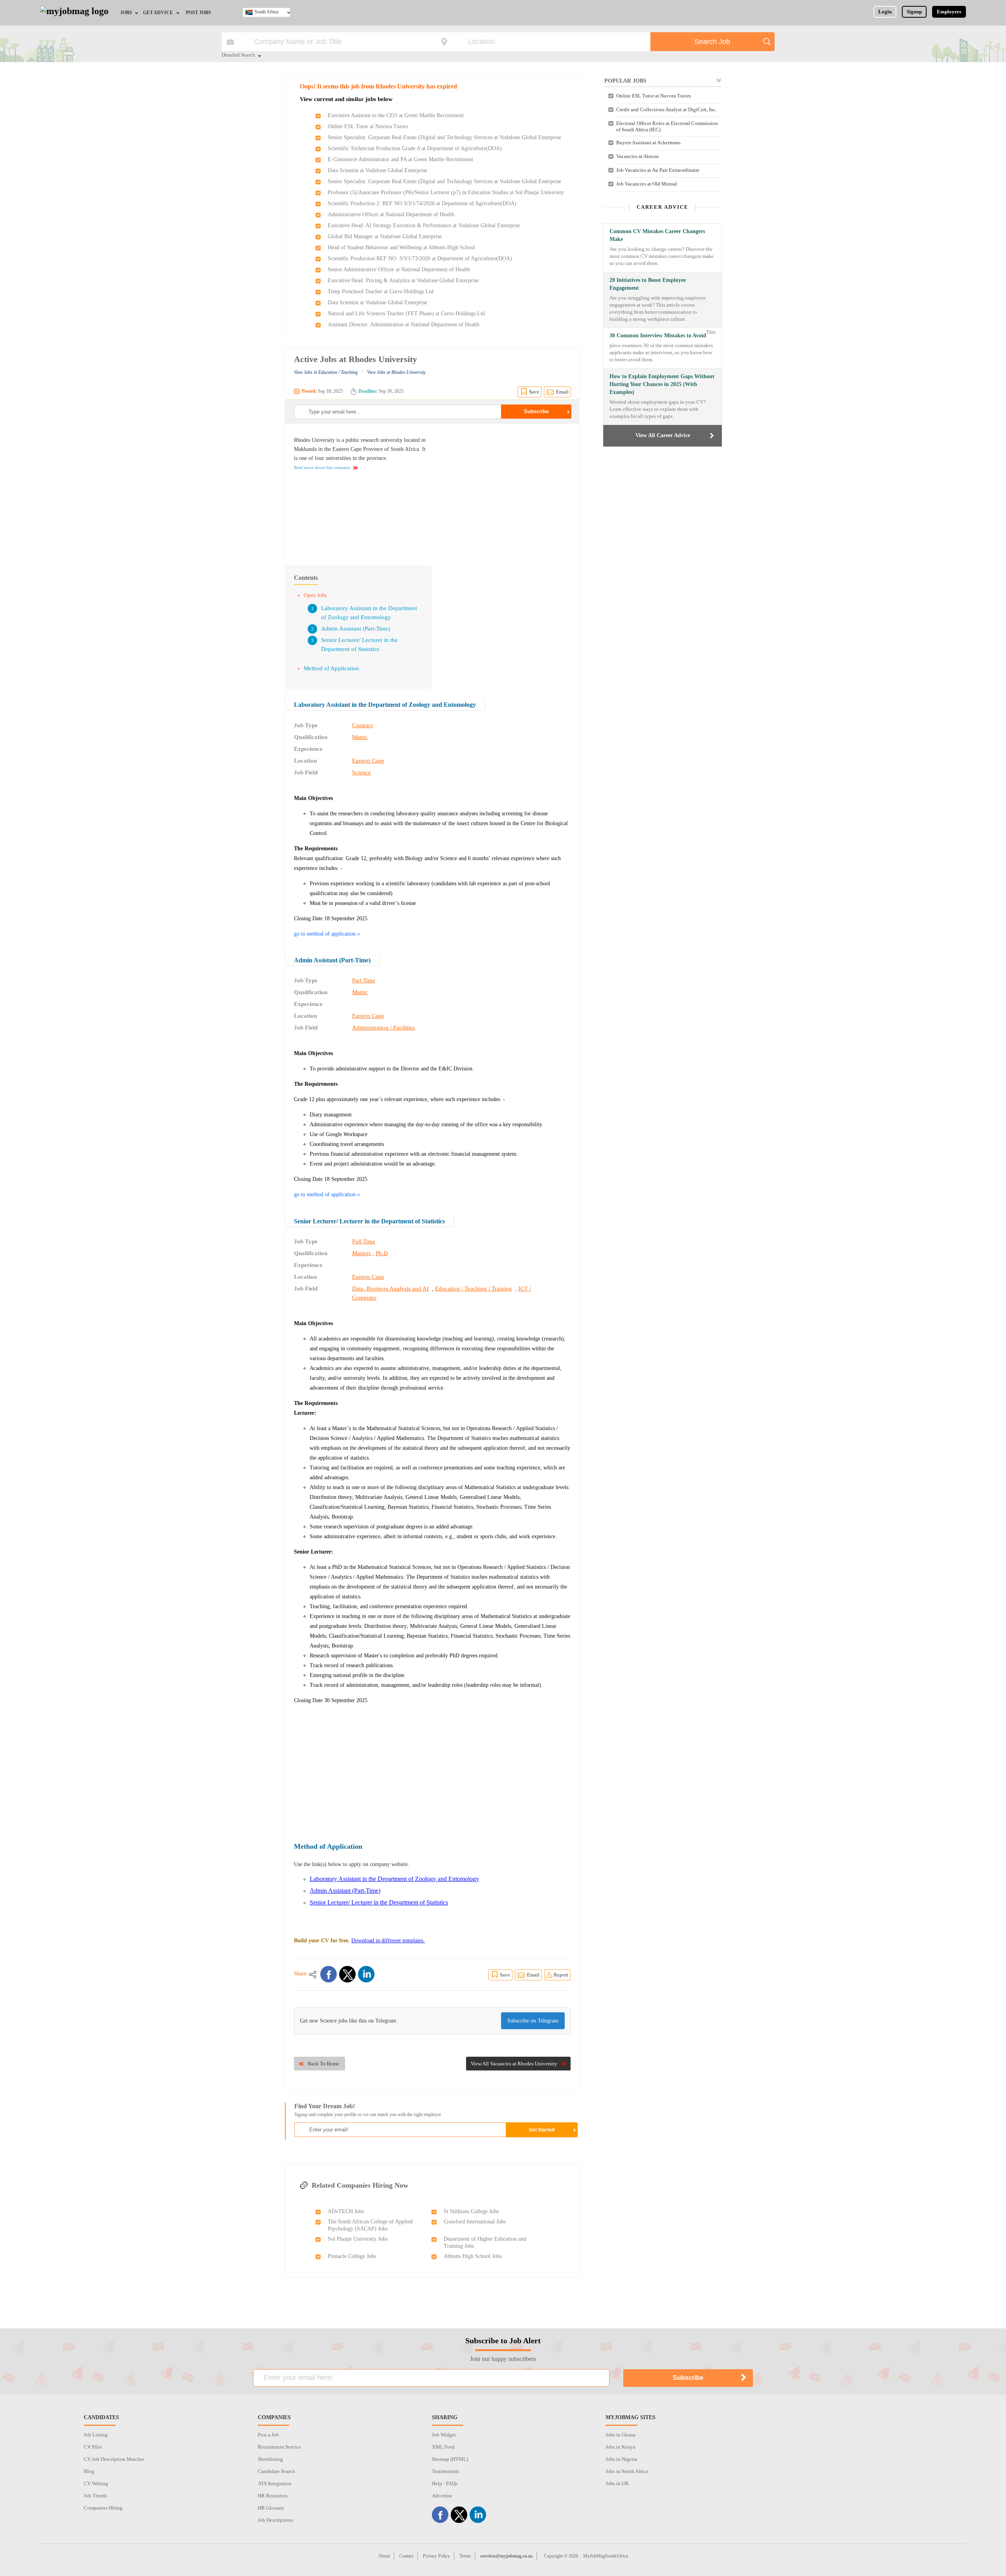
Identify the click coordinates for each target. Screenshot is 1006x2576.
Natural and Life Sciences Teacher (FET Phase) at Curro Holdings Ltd (406, 313)
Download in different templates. (388, 1941)
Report (561, 1975)
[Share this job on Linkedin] (366, 1974)
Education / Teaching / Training (474, 1289)
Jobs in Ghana (620, 2435)
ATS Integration (275, 2483)
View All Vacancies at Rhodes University (514, 2064)
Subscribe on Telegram (533, 2021)
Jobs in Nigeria (621, 2459)
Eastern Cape (368, 761)
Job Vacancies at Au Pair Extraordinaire (658, 170)
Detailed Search (238, 55)
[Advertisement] (505, 491)
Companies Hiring (103, 2508)
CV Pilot (93, 2447)
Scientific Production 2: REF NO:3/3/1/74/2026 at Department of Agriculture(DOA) (422, 203)
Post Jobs (198, 13)
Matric (360, 737)
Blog (89, 2471)
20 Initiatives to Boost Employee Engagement (648, 284)
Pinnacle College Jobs (352, 2256)
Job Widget (444, 2435)
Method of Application (331, 668)
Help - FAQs (445, 2483)
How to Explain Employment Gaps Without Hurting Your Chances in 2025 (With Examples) (662, 384)
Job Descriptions (275, 2520)
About (384, 2556)
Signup (914, 12)
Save (534, 392)
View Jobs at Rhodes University (396, 372)
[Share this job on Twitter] (347, 1974)
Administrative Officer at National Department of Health (391, 214)
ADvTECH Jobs (346, 2211)
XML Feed (443, 2447)
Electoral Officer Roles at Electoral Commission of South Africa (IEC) (667, 126)
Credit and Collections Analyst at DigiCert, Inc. (666, 109)
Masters (362, 1253)
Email (562, 392)
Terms (465, 2556)
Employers (949, 12)
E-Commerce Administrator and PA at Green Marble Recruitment (400, 159)
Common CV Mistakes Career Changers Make (657, 235)
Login (885, 12)
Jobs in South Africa (627, 2471)
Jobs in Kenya (620, 2447)
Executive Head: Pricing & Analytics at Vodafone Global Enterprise (403, 280)
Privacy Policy (436, 2556)
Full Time (364, 1241)
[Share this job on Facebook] (329, 1974)
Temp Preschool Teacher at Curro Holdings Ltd (381, 291)
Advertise (442, 2496)
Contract (363, 725)
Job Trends (95, 2496)
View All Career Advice (663, 435)
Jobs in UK (617, 2483)
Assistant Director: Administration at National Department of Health (404, 325)
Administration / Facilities (384, 1028)
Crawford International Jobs (475, 2222)
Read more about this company (322, 467)
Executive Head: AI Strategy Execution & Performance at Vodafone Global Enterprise (424, 225)
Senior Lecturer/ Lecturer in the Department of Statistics (369, 1221)
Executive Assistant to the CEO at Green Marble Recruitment (396, 115)
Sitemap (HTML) (450, 2459)
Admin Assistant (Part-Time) (356, 629)
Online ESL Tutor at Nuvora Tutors (368, 126)
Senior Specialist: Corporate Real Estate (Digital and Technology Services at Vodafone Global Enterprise (444, 137)
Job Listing (96, 2435)
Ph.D (382, 1253)
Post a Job (268, 2435)
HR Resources (273, 2496)
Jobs (126, 13)
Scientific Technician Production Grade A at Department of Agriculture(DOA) (415, 148)
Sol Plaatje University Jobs (358, 2239)
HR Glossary (271, 2508)
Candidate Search (276, 2471)
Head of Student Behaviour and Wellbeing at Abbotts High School (401, 247)
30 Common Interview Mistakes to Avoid (658, 336)
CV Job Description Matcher (114, 2459)
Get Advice (158, 13)
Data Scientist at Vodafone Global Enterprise (377, 170)
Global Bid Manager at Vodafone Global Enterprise (385, 236)
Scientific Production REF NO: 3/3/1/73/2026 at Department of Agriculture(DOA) (420, 258)
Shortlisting (270, 2459)
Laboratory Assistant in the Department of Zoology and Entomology (385, 705)
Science (362, 772)
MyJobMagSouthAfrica (606, 2556)
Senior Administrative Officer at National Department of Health (399, 269)
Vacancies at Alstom (637, 156)
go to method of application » (327, 934)
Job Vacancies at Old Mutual (647, 184)
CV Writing (96, 2483)
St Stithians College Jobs (471, 2211)
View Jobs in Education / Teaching (326, 372)
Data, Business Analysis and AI (390, 1289)
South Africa (266, 12)
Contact (406, 2556)
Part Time (364, 980)
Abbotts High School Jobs (473, 2256)
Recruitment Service (279, 2447)
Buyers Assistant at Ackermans (648, 142)
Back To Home (323, 2064)
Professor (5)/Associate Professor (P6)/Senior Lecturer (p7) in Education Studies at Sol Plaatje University (446, 192)
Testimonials (445, 2471)
